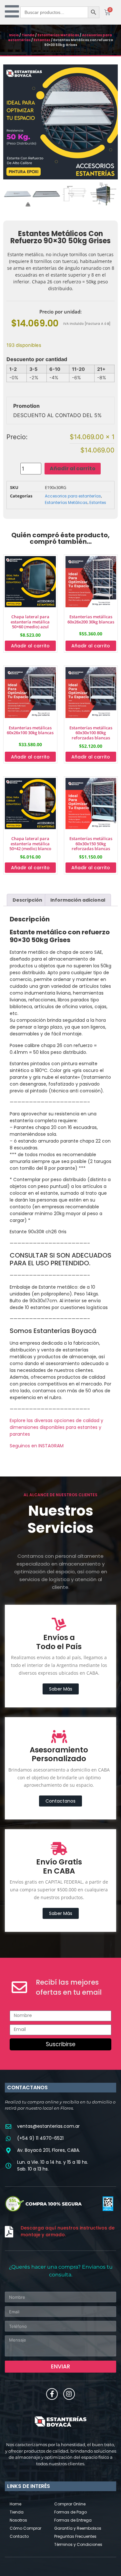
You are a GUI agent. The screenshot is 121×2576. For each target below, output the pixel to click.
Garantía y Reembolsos (78, 2528)
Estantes (42, 40)
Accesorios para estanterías (73, 496)
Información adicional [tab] (78, 900)
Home (15, 2504)
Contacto (19, 2536)
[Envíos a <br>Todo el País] (59, 1624)
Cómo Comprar (25, 2528)
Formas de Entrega (73, 2520)
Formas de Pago (71, 2512)
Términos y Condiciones (78, 2544)
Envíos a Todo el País (59, 1642)
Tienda (28, 35)
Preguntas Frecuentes (75, 2536)
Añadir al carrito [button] (30, 646)
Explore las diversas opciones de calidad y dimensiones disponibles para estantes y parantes (56, 1427)
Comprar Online (70, 2504)
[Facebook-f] (52, 2394)
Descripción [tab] (27, 900)
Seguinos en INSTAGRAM (37, 1446)
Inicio (14, 35)
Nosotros (18, 2520)
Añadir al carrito (73, 468)
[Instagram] (69, 2394)
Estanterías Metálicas (58, 35)
